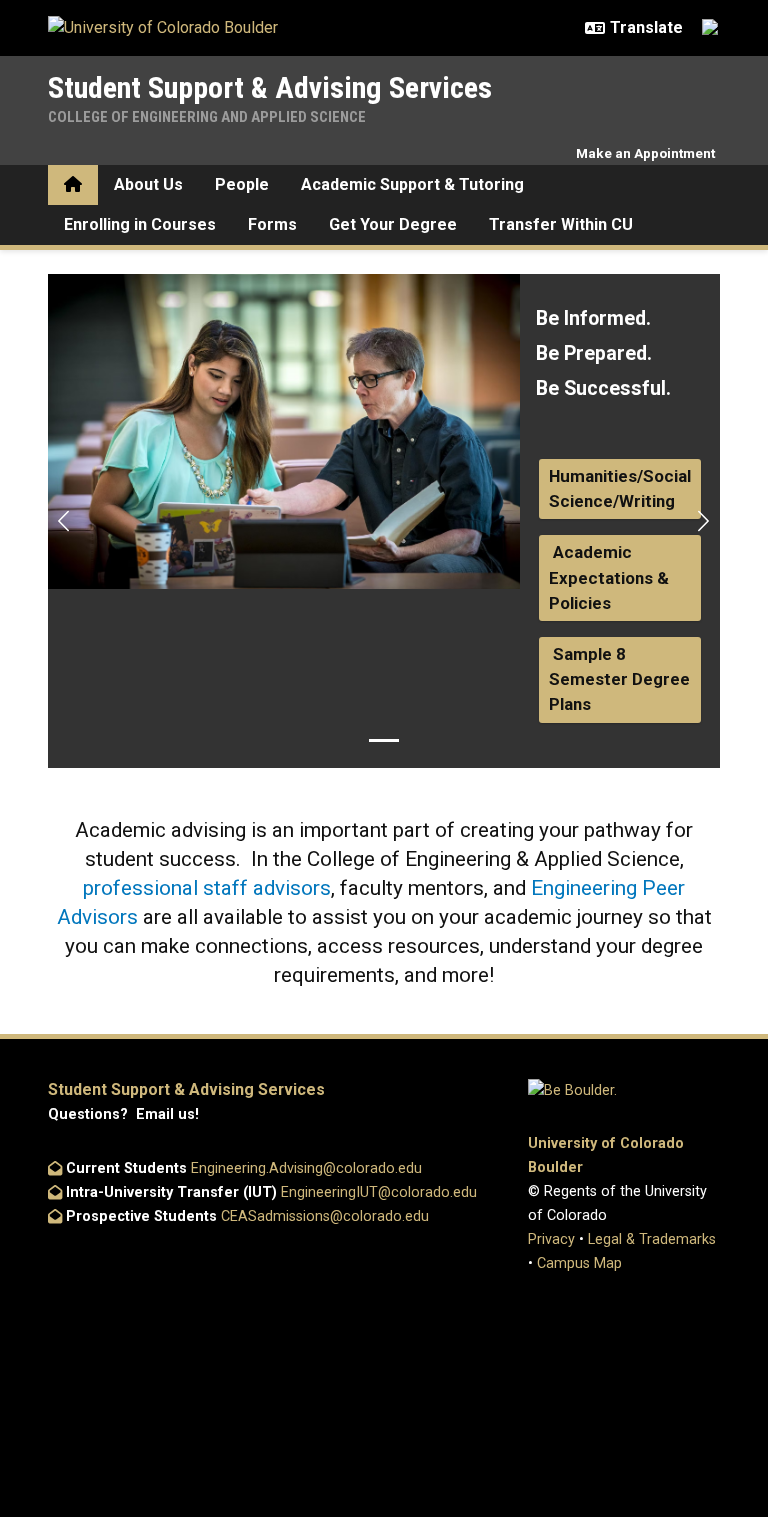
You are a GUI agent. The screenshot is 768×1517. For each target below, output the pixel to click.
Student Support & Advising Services (270, 87)
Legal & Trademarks (652, 1239)
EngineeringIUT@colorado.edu (379, 1192)
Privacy (551, 1239)
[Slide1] (384, 740)
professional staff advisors (207, 888)
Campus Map (579, 1263)
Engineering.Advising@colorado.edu (306, 1168)
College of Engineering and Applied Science (207, 117)
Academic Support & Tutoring (412, 184)
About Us (148, 184)
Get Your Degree (393, 224)
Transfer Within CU (561, 224)
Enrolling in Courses (140, 224)
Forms (272, 224)
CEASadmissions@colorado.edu (325, 1216)
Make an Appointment (645, 153)
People (242, 184)
